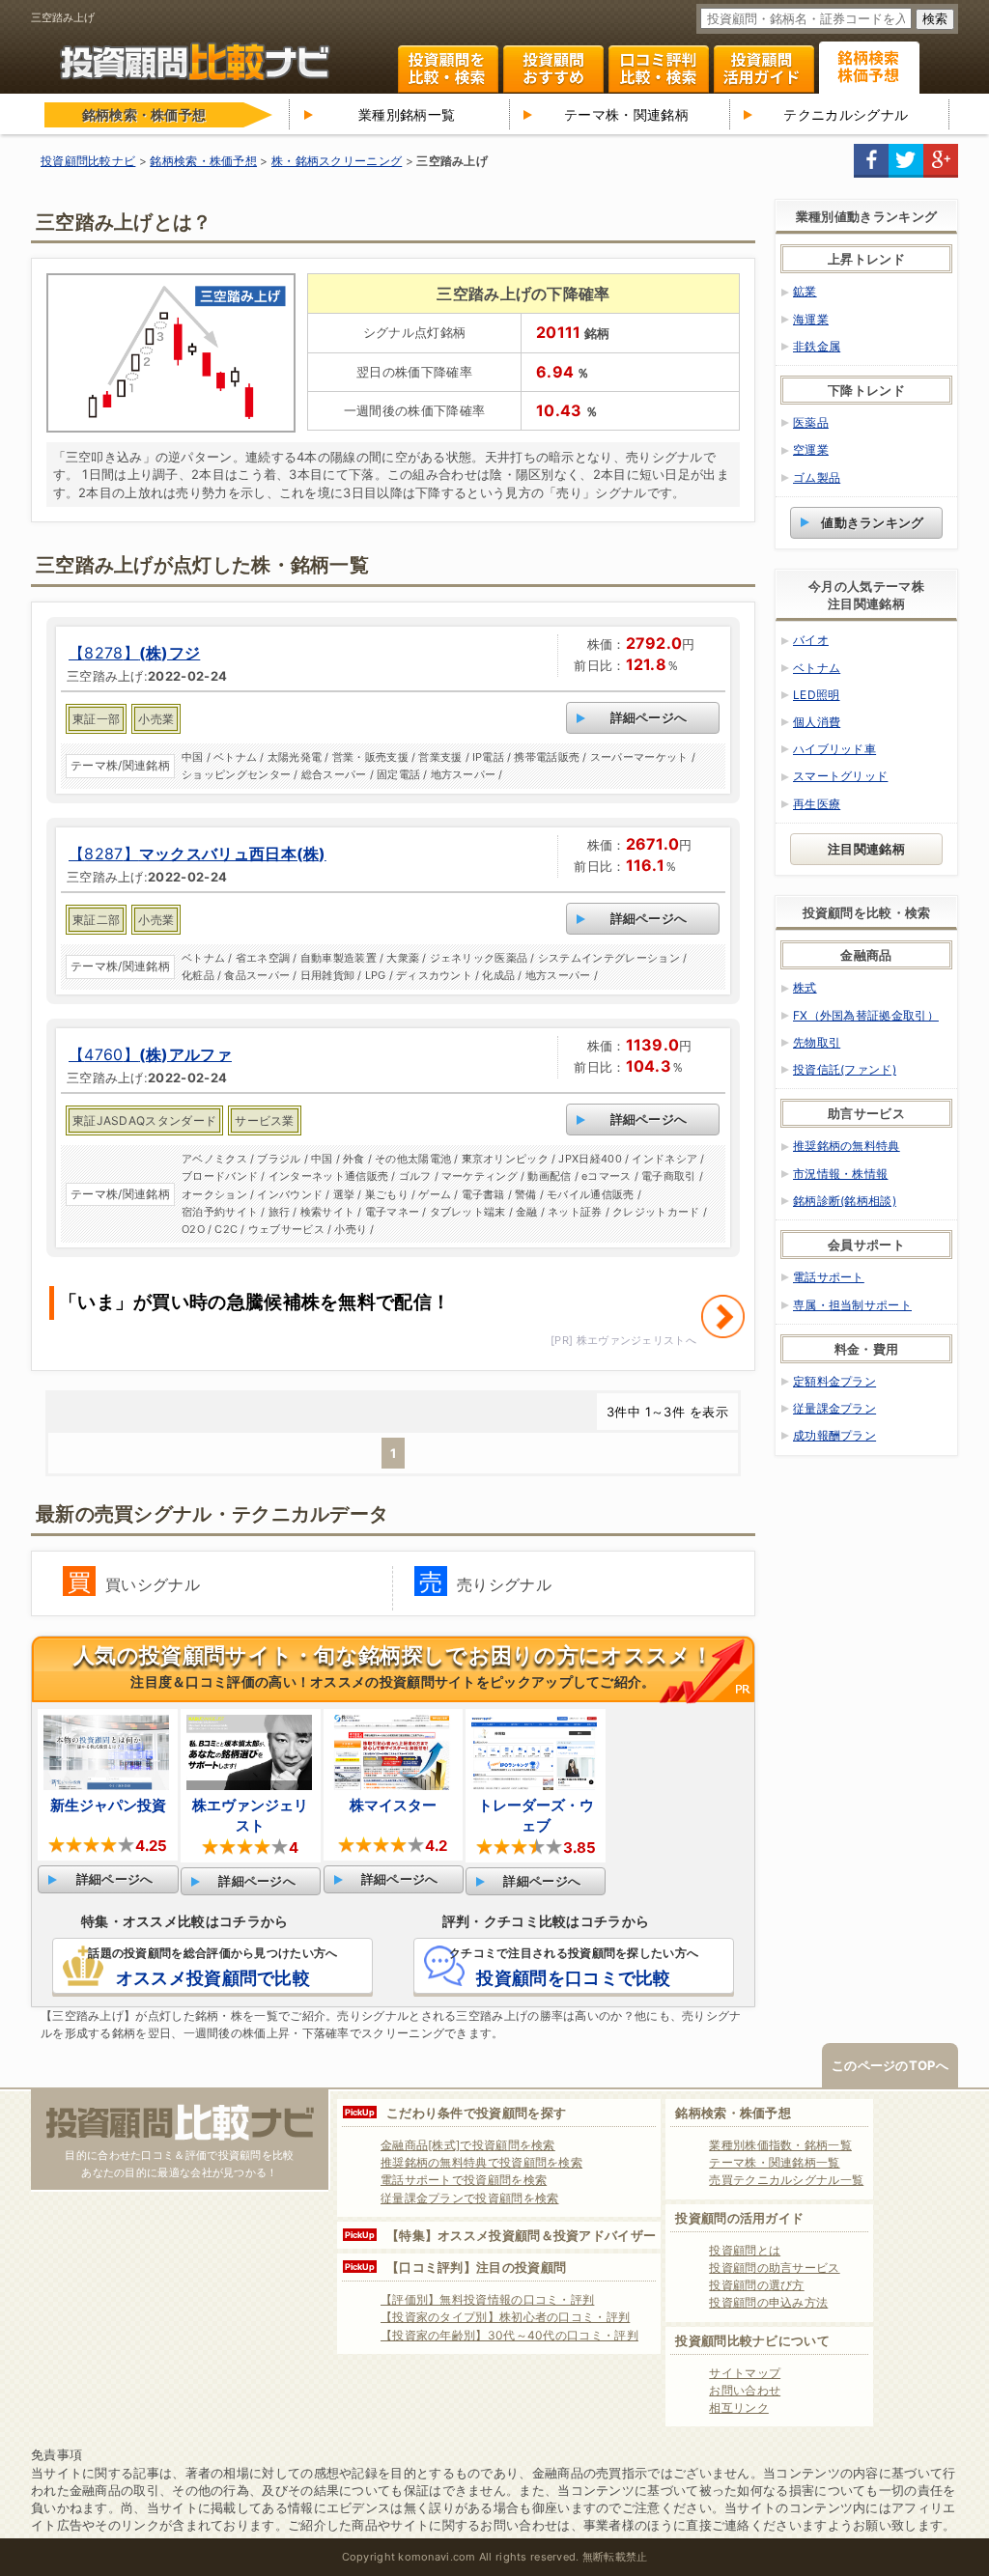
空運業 (811, 449)
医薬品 (811, 422)
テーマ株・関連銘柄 (626, 114)
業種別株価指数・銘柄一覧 (780, 2145)
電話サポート (829, 1277)
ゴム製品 (817, 477)
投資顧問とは (745, 2250)
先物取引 (817, 1042)
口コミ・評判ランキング (659, 70)
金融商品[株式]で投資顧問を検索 (468, 2145)
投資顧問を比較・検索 (448, 70)
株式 (805, 987)
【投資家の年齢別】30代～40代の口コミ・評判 (509, 2335)
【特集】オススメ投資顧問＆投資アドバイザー (521, 2235)
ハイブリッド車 (834, 749)
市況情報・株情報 (840, 1174)
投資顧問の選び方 (756, 2285)
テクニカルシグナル (846, 114)
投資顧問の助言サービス (774, 2268)
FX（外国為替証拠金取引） (866, 1015)
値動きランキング (872, 522)
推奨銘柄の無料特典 (847, 1146)
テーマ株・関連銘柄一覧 (774, 2162)
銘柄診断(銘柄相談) (845, 1201)
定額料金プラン (834, 1381)
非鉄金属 (817, 346)
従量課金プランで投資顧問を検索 (470, 2198)
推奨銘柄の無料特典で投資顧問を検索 (481, 2162)
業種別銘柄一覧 (407, 114)
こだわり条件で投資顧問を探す (476, 2113)
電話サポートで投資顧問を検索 (464, 2180)
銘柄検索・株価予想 (733, 2113)
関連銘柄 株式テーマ (869, 68)
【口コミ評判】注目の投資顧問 (476, 2267)
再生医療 (817, 804)
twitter (906, 161)
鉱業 (805, 291)
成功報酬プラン (834, 1435)
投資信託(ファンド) (845, 1069)
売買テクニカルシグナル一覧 (786, 2180)
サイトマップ (745, 2373)
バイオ (811, 640)
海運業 (811, 319)
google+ (941, 161)
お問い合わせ (745, 2390)
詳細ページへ (649, 717)
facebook (871, 161)
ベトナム (817, 668)
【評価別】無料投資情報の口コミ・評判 (487, 2299)
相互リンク (739, 2408)
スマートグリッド (840, 776)
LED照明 (817, 695)
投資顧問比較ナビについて (752, 2340)
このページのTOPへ (890, 2065)
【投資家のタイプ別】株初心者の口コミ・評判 (505, 2317)
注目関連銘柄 (866, 849)
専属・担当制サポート (852, 1305)
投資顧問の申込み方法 (768, 2302)
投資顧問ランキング (553, 70)
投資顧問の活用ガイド (739, 2218)
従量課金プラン (834, 1408)
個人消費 (817, 722)
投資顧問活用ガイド (764, 70)
